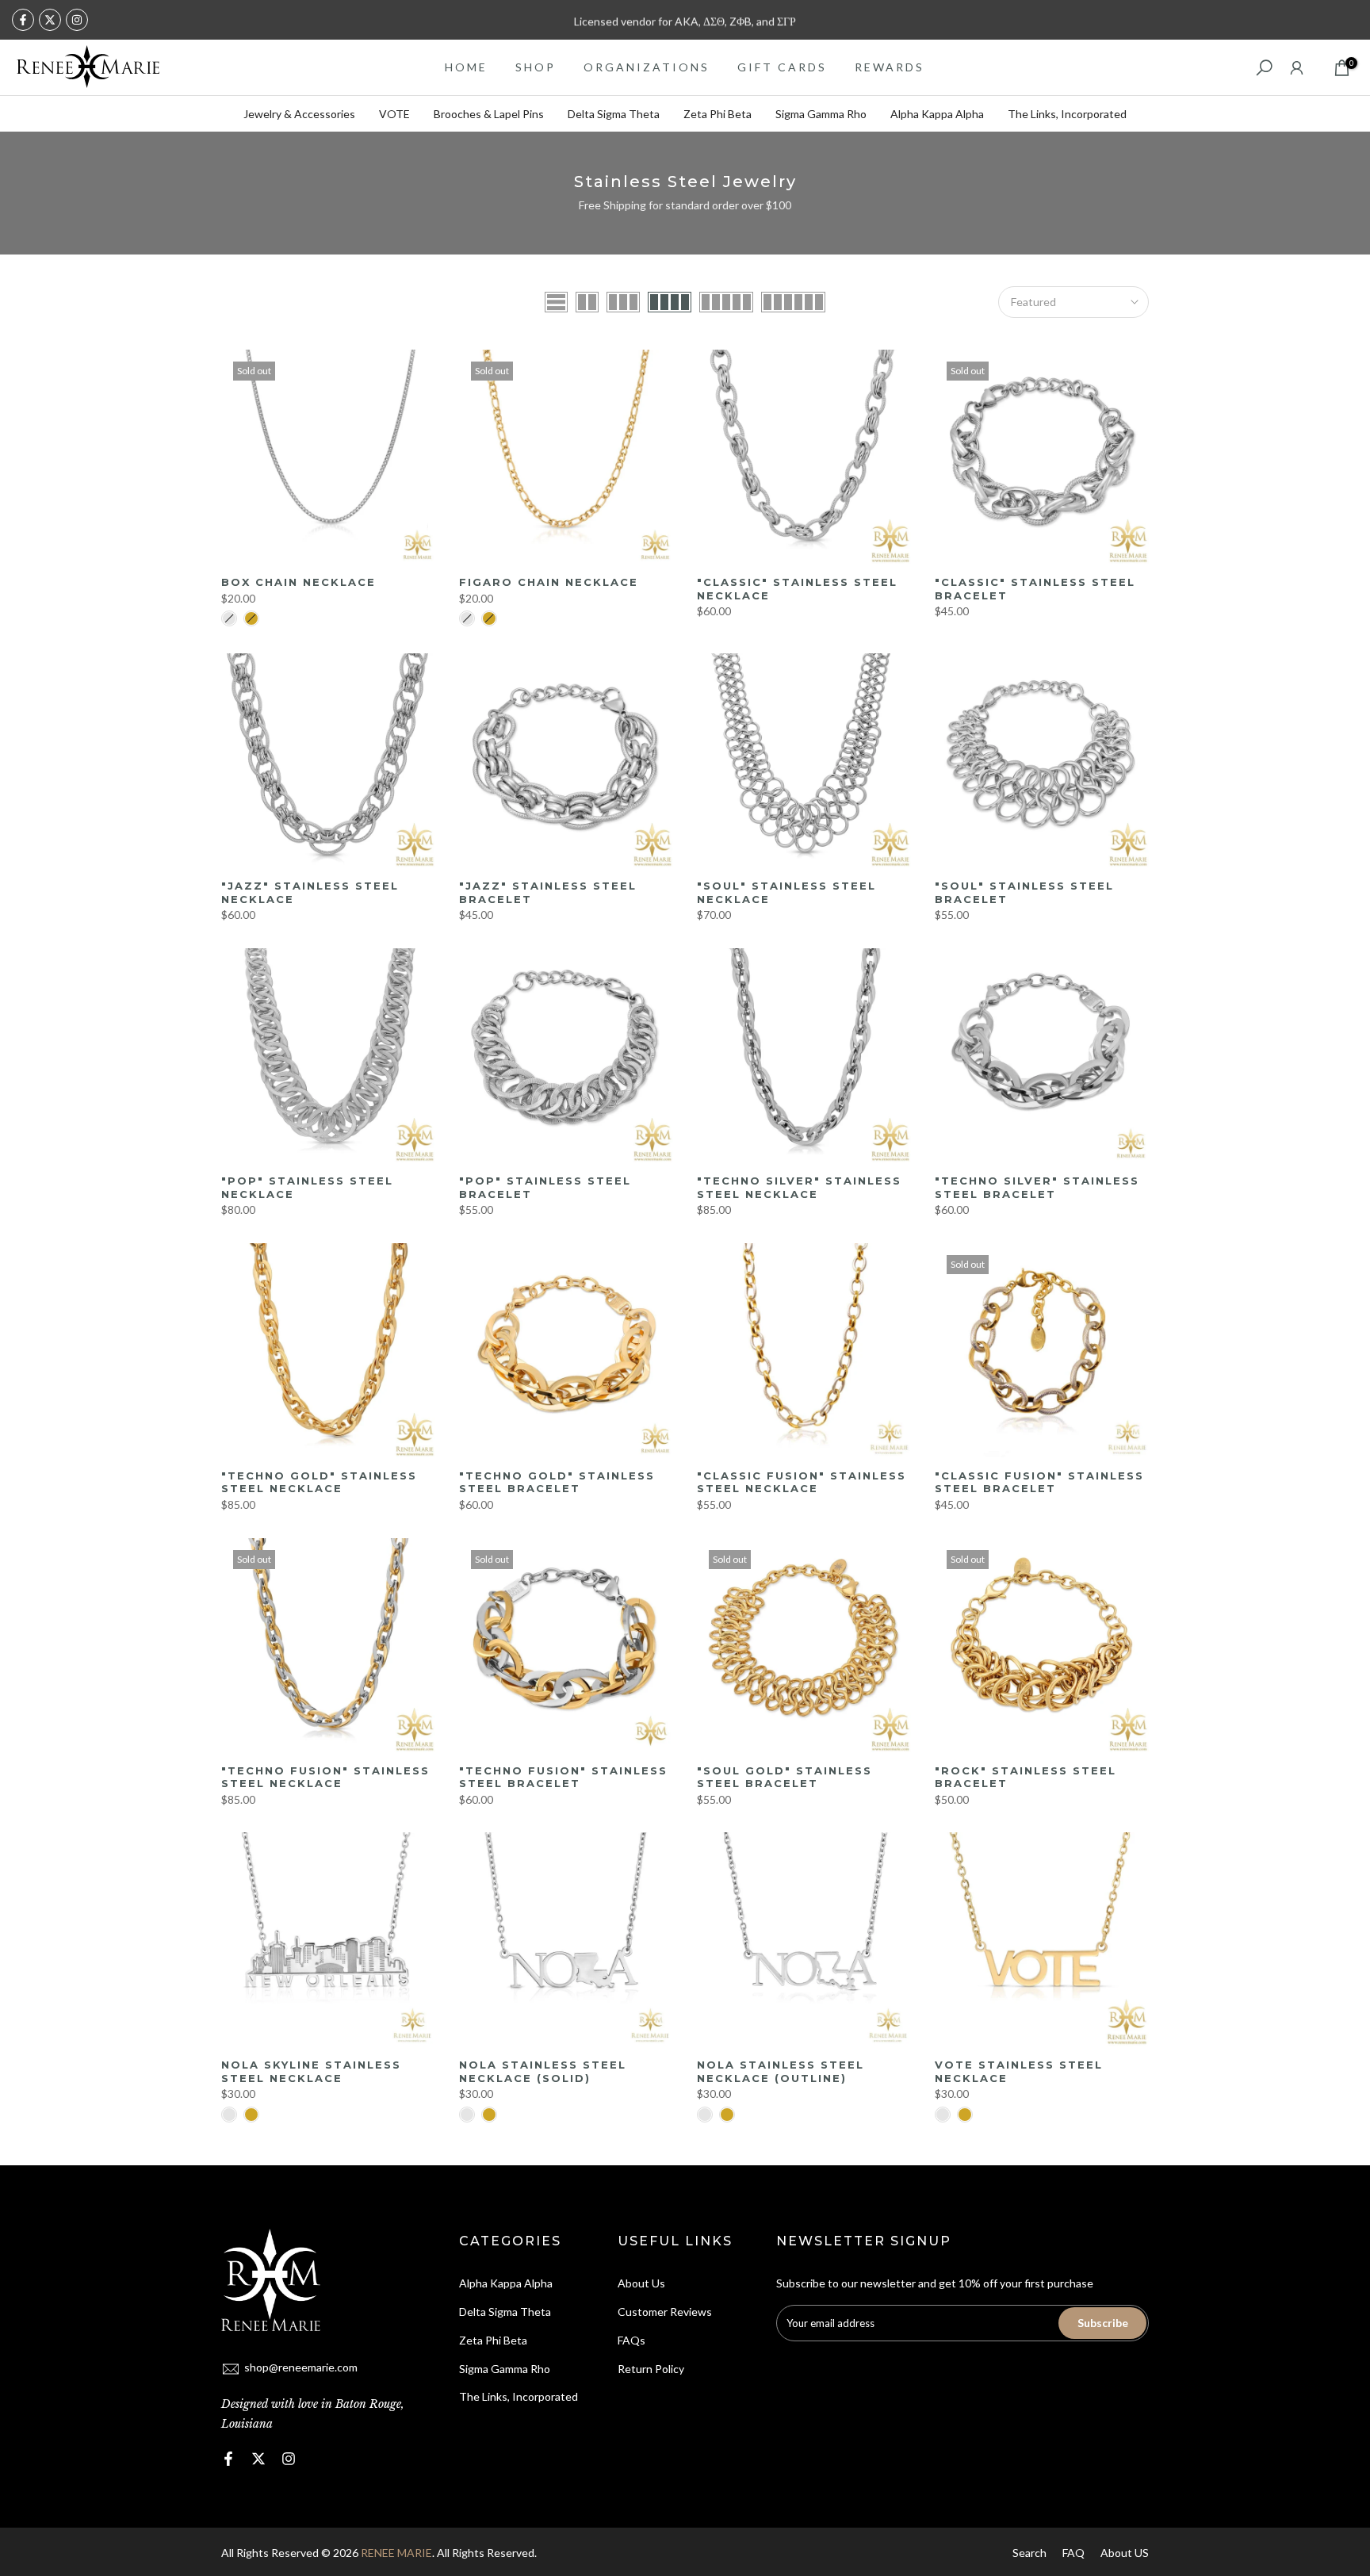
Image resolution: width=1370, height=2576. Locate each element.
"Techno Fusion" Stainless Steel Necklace (325, 1777)
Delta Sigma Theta (614, 114)
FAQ (1073, 2553)
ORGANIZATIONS (647, 67)
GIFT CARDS (782, 67)
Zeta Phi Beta (718, 114)
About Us (641, 2283)
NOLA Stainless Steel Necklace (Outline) (781, 2071)
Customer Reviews (665, 2312)
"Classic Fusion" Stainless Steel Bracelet (1039, 1482)
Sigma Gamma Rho (821, 114)
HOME (466, 67)
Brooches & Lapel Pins (489, 114)
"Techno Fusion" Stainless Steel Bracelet (563, 1777)
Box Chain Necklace (298, 582)
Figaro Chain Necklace (549, 582)
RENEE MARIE (396, 2553)
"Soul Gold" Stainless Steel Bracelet (784, 1777)
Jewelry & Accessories (299, 114)
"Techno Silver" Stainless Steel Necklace (799, 1187)
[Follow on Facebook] (23, 20)
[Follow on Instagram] (77, 20)
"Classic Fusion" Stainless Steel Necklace (802, 1482)
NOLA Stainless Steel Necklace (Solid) (543, 2071)
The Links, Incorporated (1067, 114)
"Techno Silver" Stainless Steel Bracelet (1037, 1187)
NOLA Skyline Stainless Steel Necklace (311, 2071)
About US (1125, 2553)
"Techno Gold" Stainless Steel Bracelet (557, 1482)
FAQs (631, 2340)
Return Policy (651, 2369)
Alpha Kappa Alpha (937, 114)
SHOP (536, 67)
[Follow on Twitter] (50, 20)
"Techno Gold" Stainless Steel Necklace (319, 1482)
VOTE (394, 114)
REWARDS (890, 67)
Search (1029, 2553)
